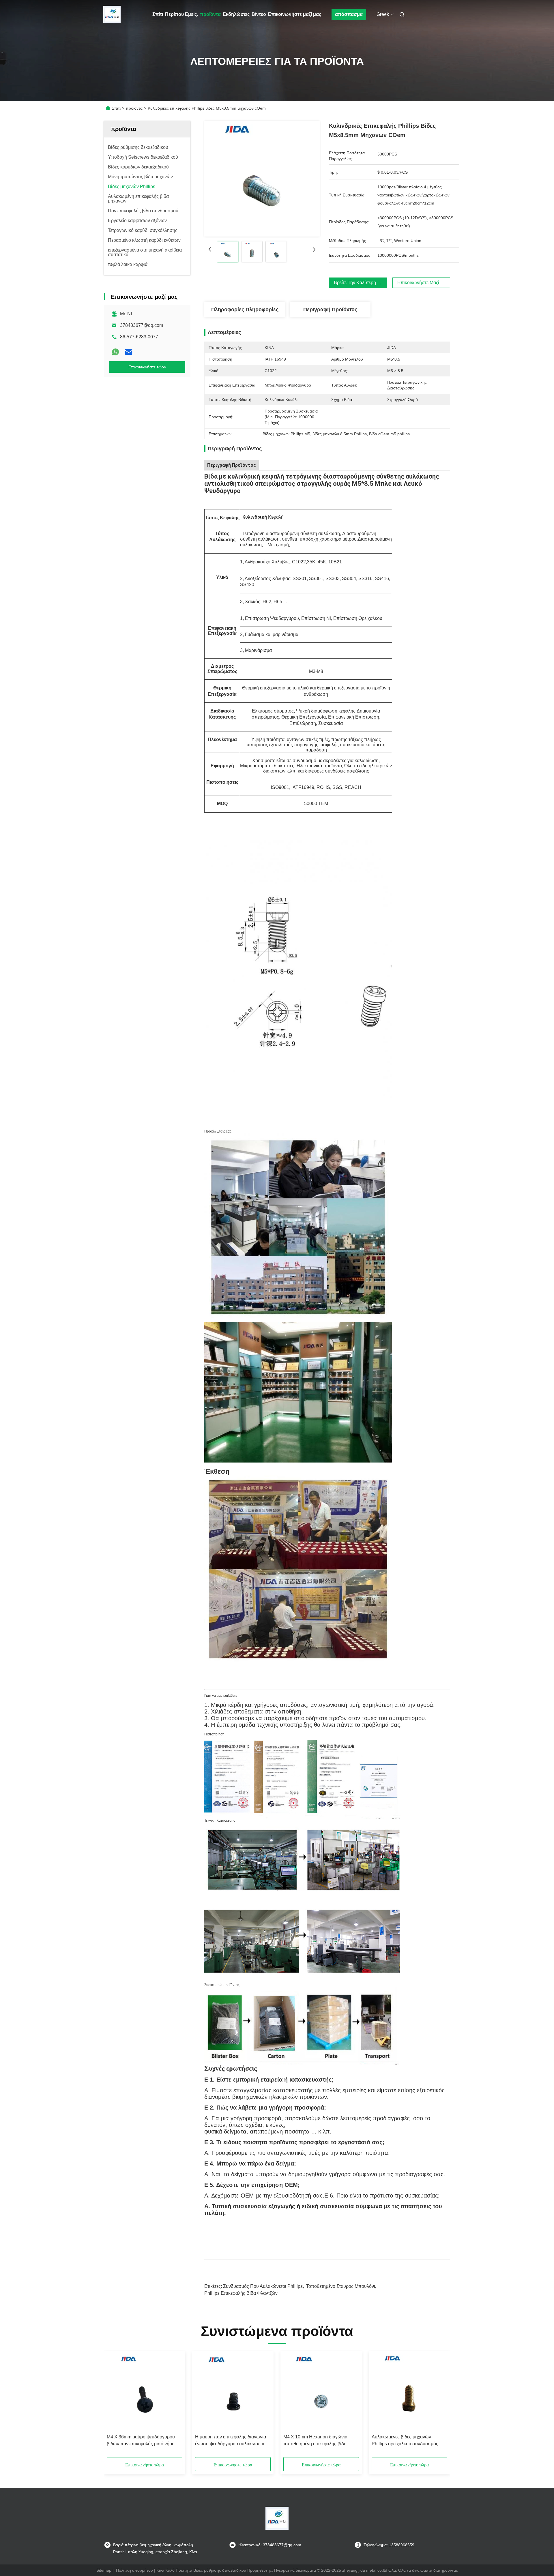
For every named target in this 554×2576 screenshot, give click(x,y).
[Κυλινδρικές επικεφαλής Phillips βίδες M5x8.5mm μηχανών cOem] (262, 179)
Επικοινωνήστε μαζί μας (295, 14)
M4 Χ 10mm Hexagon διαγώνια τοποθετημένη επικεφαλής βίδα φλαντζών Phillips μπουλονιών (315, 2441)
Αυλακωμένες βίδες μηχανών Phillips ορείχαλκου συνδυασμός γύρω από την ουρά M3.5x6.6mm (405, 2441)
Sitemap (104, 2570)
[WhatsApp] (115, 352)
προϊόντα (210, 14)
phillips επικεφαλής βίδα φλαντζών (241, 2293)
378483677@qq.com (142, 325)
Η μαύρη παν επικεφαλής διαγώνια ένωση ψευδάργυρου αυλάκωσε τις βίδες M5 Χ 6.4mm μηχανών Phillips (232, 2441)
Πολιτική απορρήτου (134, 2570)
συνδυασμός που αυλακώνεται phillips (263, 2286)
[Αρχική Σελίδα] (112, 14)
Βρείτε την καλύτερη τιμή (360, 283)
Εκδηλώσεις (236, 14)
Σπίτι (158, 14)
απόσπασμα (349, 14)
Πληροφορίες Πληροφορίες (245, 310)
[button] (114, 2406)
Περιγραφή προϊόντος (330, 310)
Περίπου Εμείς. (181, 14)
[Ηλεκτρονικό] (129, 352)
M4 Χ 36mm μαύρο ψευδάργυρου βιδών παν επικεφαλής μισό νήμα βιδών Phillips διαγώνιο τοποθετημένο (141, 2441)
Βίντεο (259, 14)
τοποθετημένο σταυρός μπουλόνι (341, 2286)
